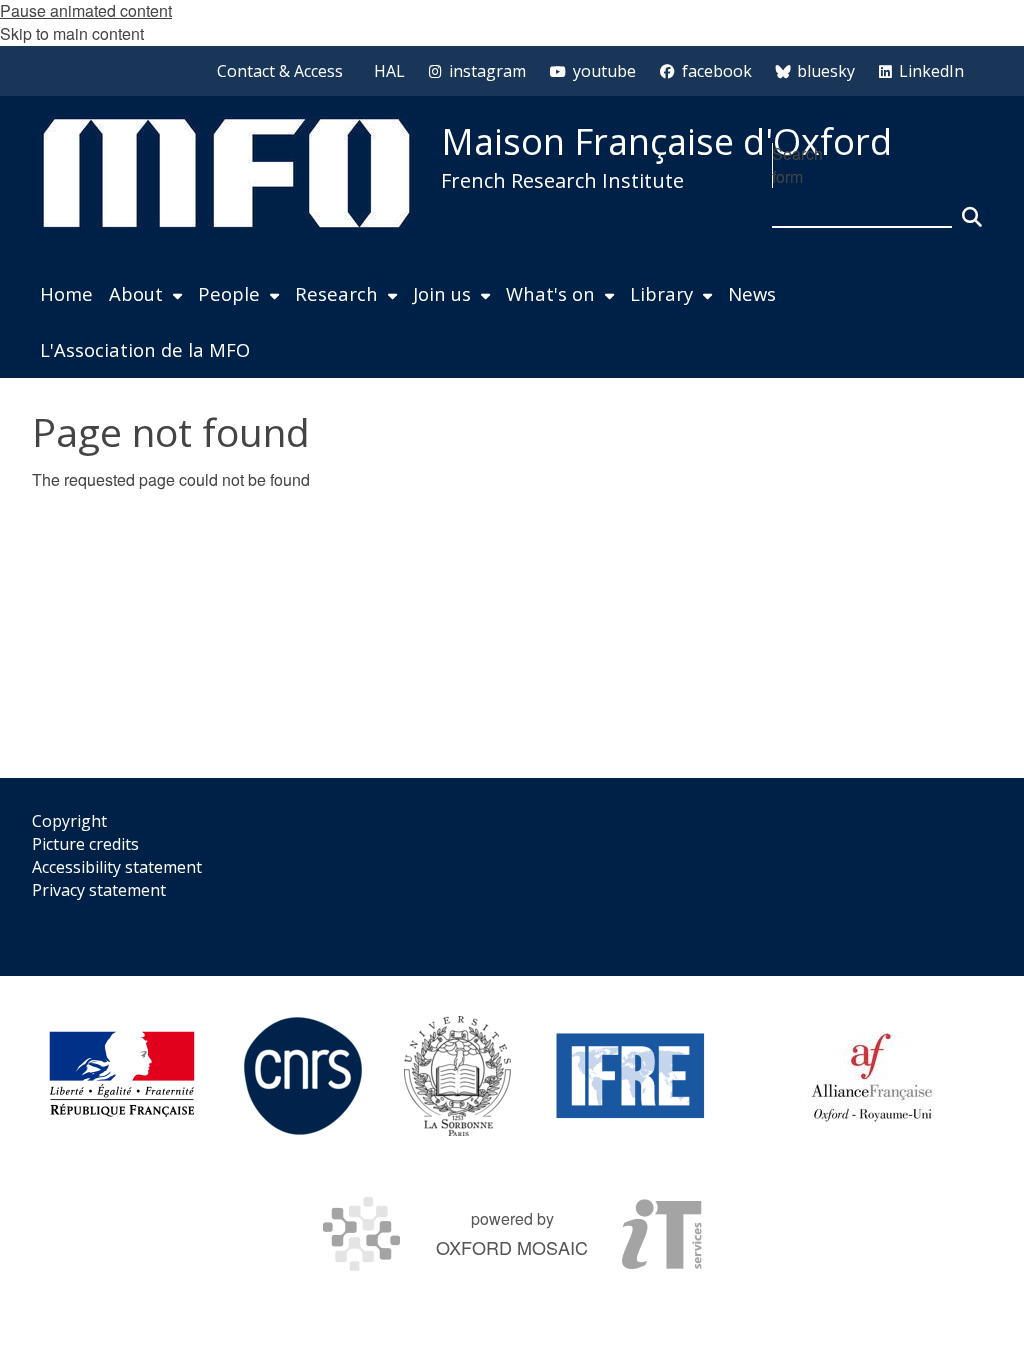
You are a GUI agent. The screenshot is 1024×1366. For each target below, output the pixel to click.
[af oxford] (872, 1076)
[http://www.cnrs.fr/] (303, 1076)
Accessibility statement (117, 867)
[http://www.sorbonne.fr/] (457, 1076)
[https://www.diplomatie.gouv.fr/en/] (122, 1076)
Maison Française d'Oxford (666, 141)
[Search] (972, 208)
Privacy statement (99, 890)
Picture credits (85, 844)
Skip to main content (72, 33)
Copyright (69, 821)
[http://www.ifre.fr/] (631, 1076)
